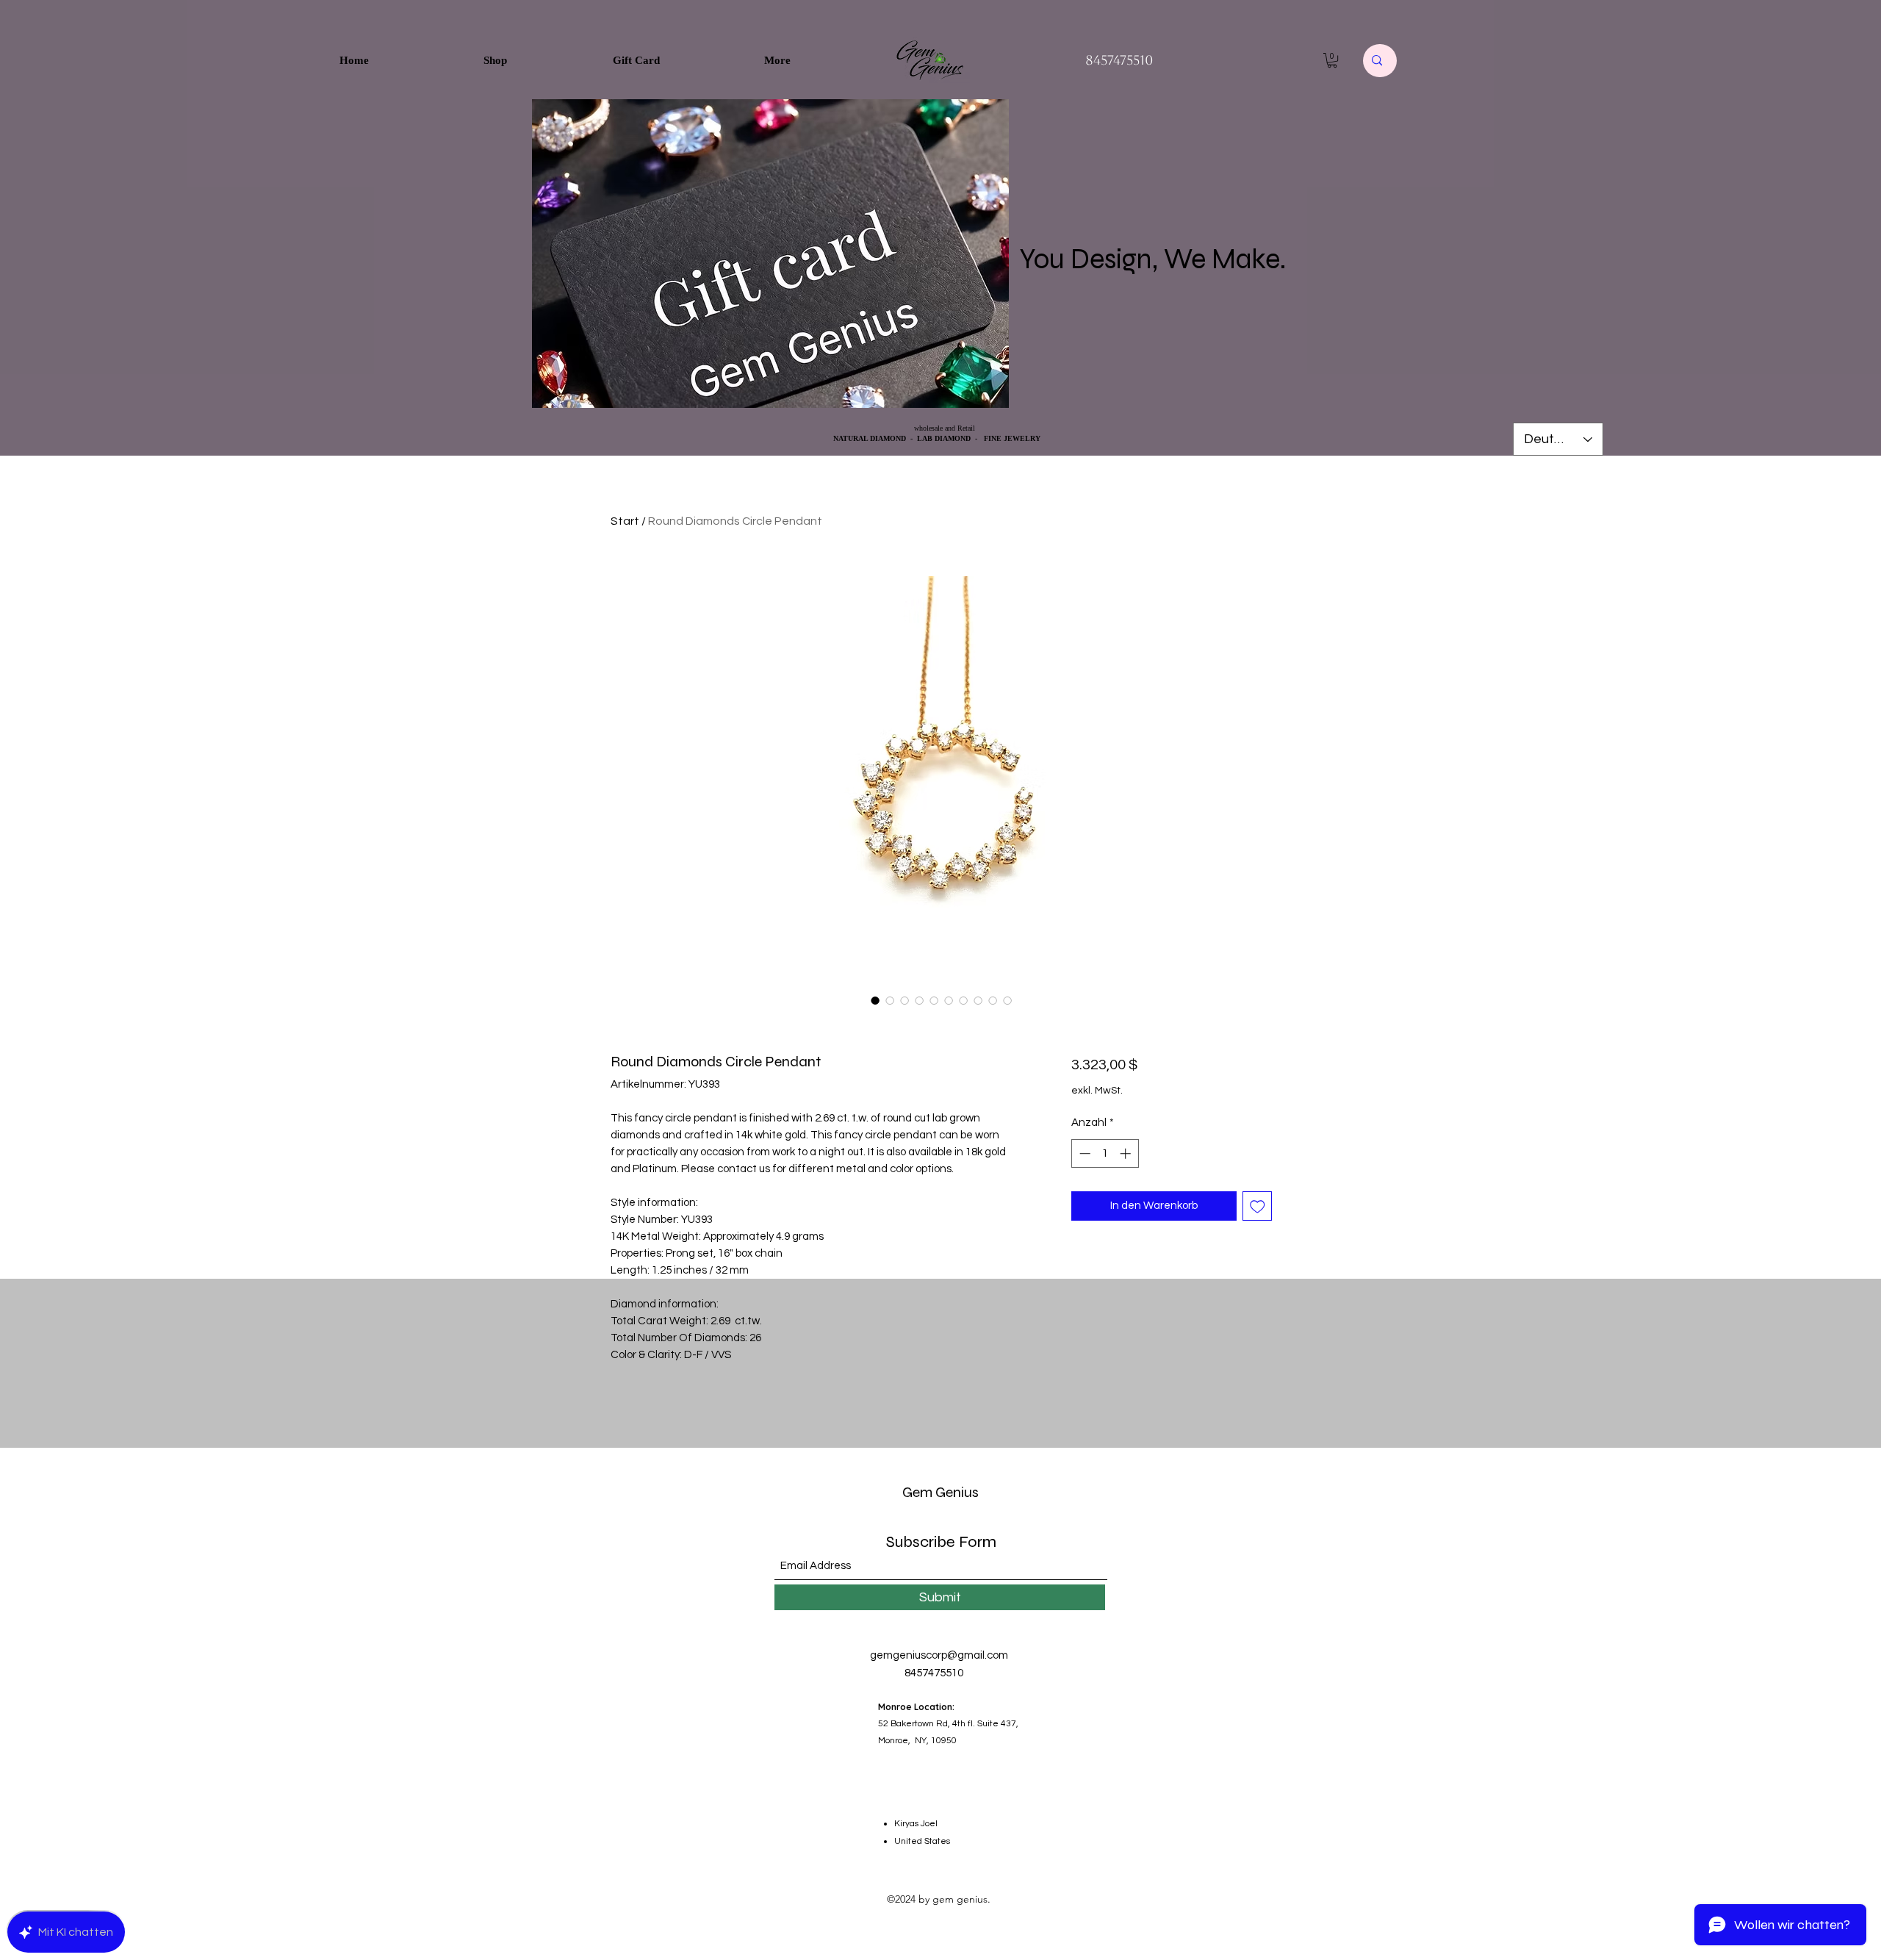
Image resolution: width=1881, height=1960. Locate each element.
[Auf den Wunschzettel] (1258, 1206)
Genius (956, 1492)
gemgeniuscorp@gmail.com (939, 1655)
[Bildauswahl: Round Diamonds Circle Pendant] (875, 1000)
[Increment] (1127, 1153)
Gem (917, 1492)
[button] (1332, 60)
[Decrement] (1083, 1153)
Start (625, 521)
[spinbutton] (1105, 1153)
